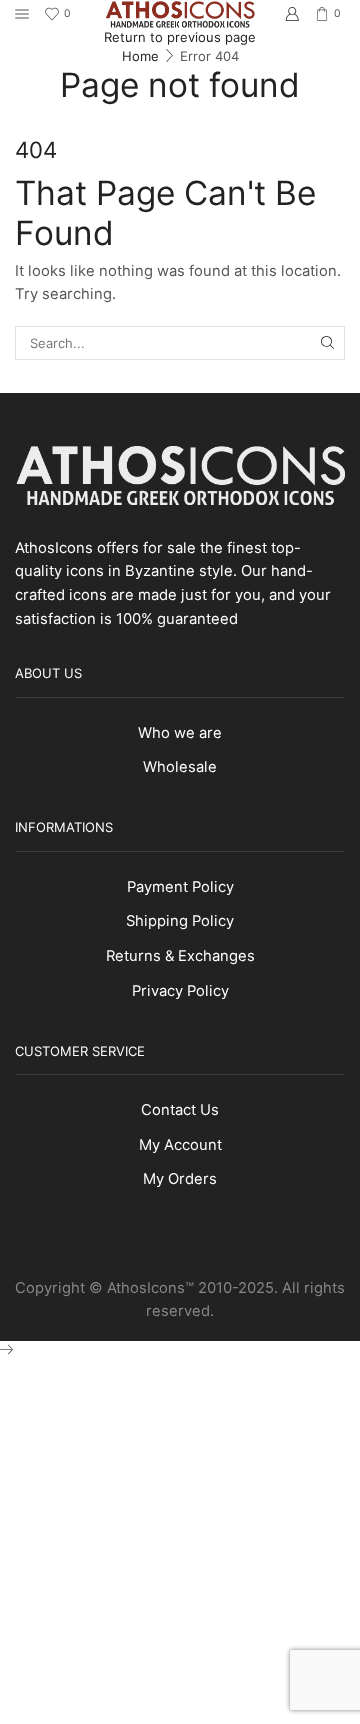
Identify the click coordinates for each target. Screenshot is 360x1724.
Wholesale (180, 767)
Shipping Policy (180, 921)
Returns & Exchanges (180, 956)
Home (140, 56)
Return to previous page (180, 37)
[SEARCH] (328, 343)
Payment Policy (180, 887)
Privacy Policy (180, 991)
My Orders (180, 1179)
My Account (180, 1145)
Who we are (180, 733)
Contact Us (180, 1110)
